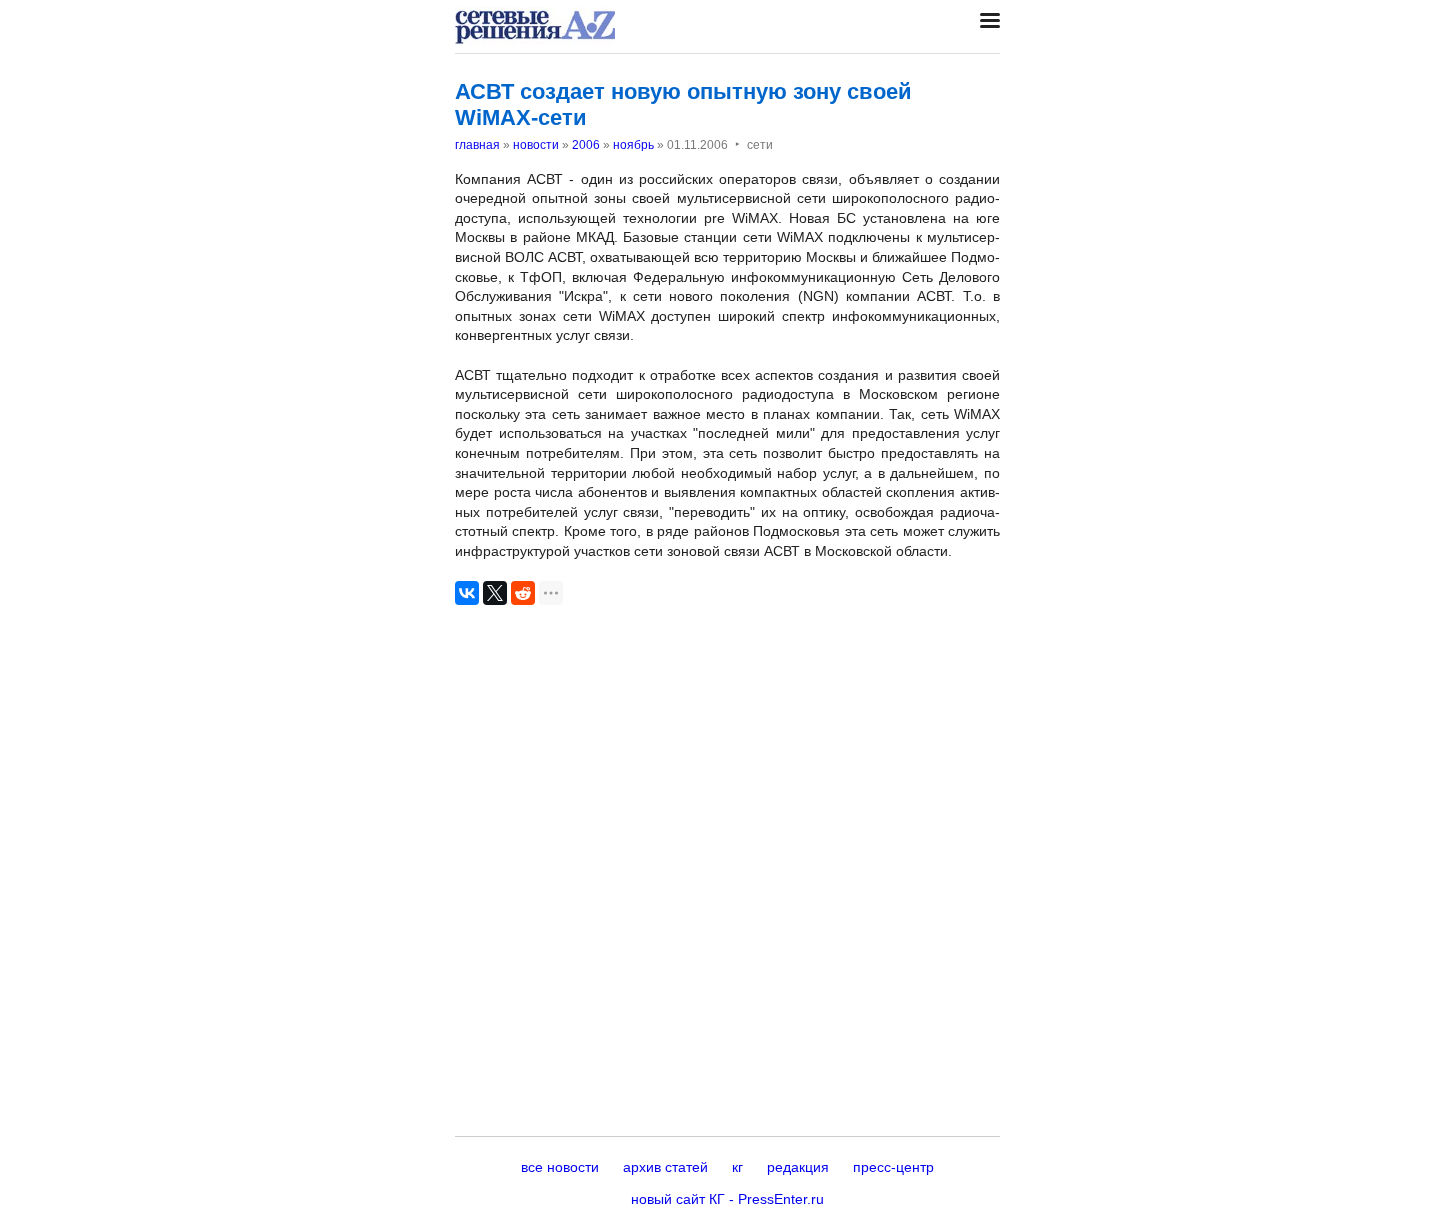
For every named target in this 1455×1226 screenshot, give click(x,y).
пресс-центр (893, 1167)
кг (737, 1167)
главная (477, 145)
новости (536, 145)
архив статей (665, 1167)
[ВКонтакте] (467, 593)
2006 (586, 145)
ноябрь (633, 145)
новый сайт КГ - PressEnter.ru (727, 1199)
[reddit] (523, 593)
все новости (560, 1167)
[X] (495, 593)
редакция (798, 1167)
